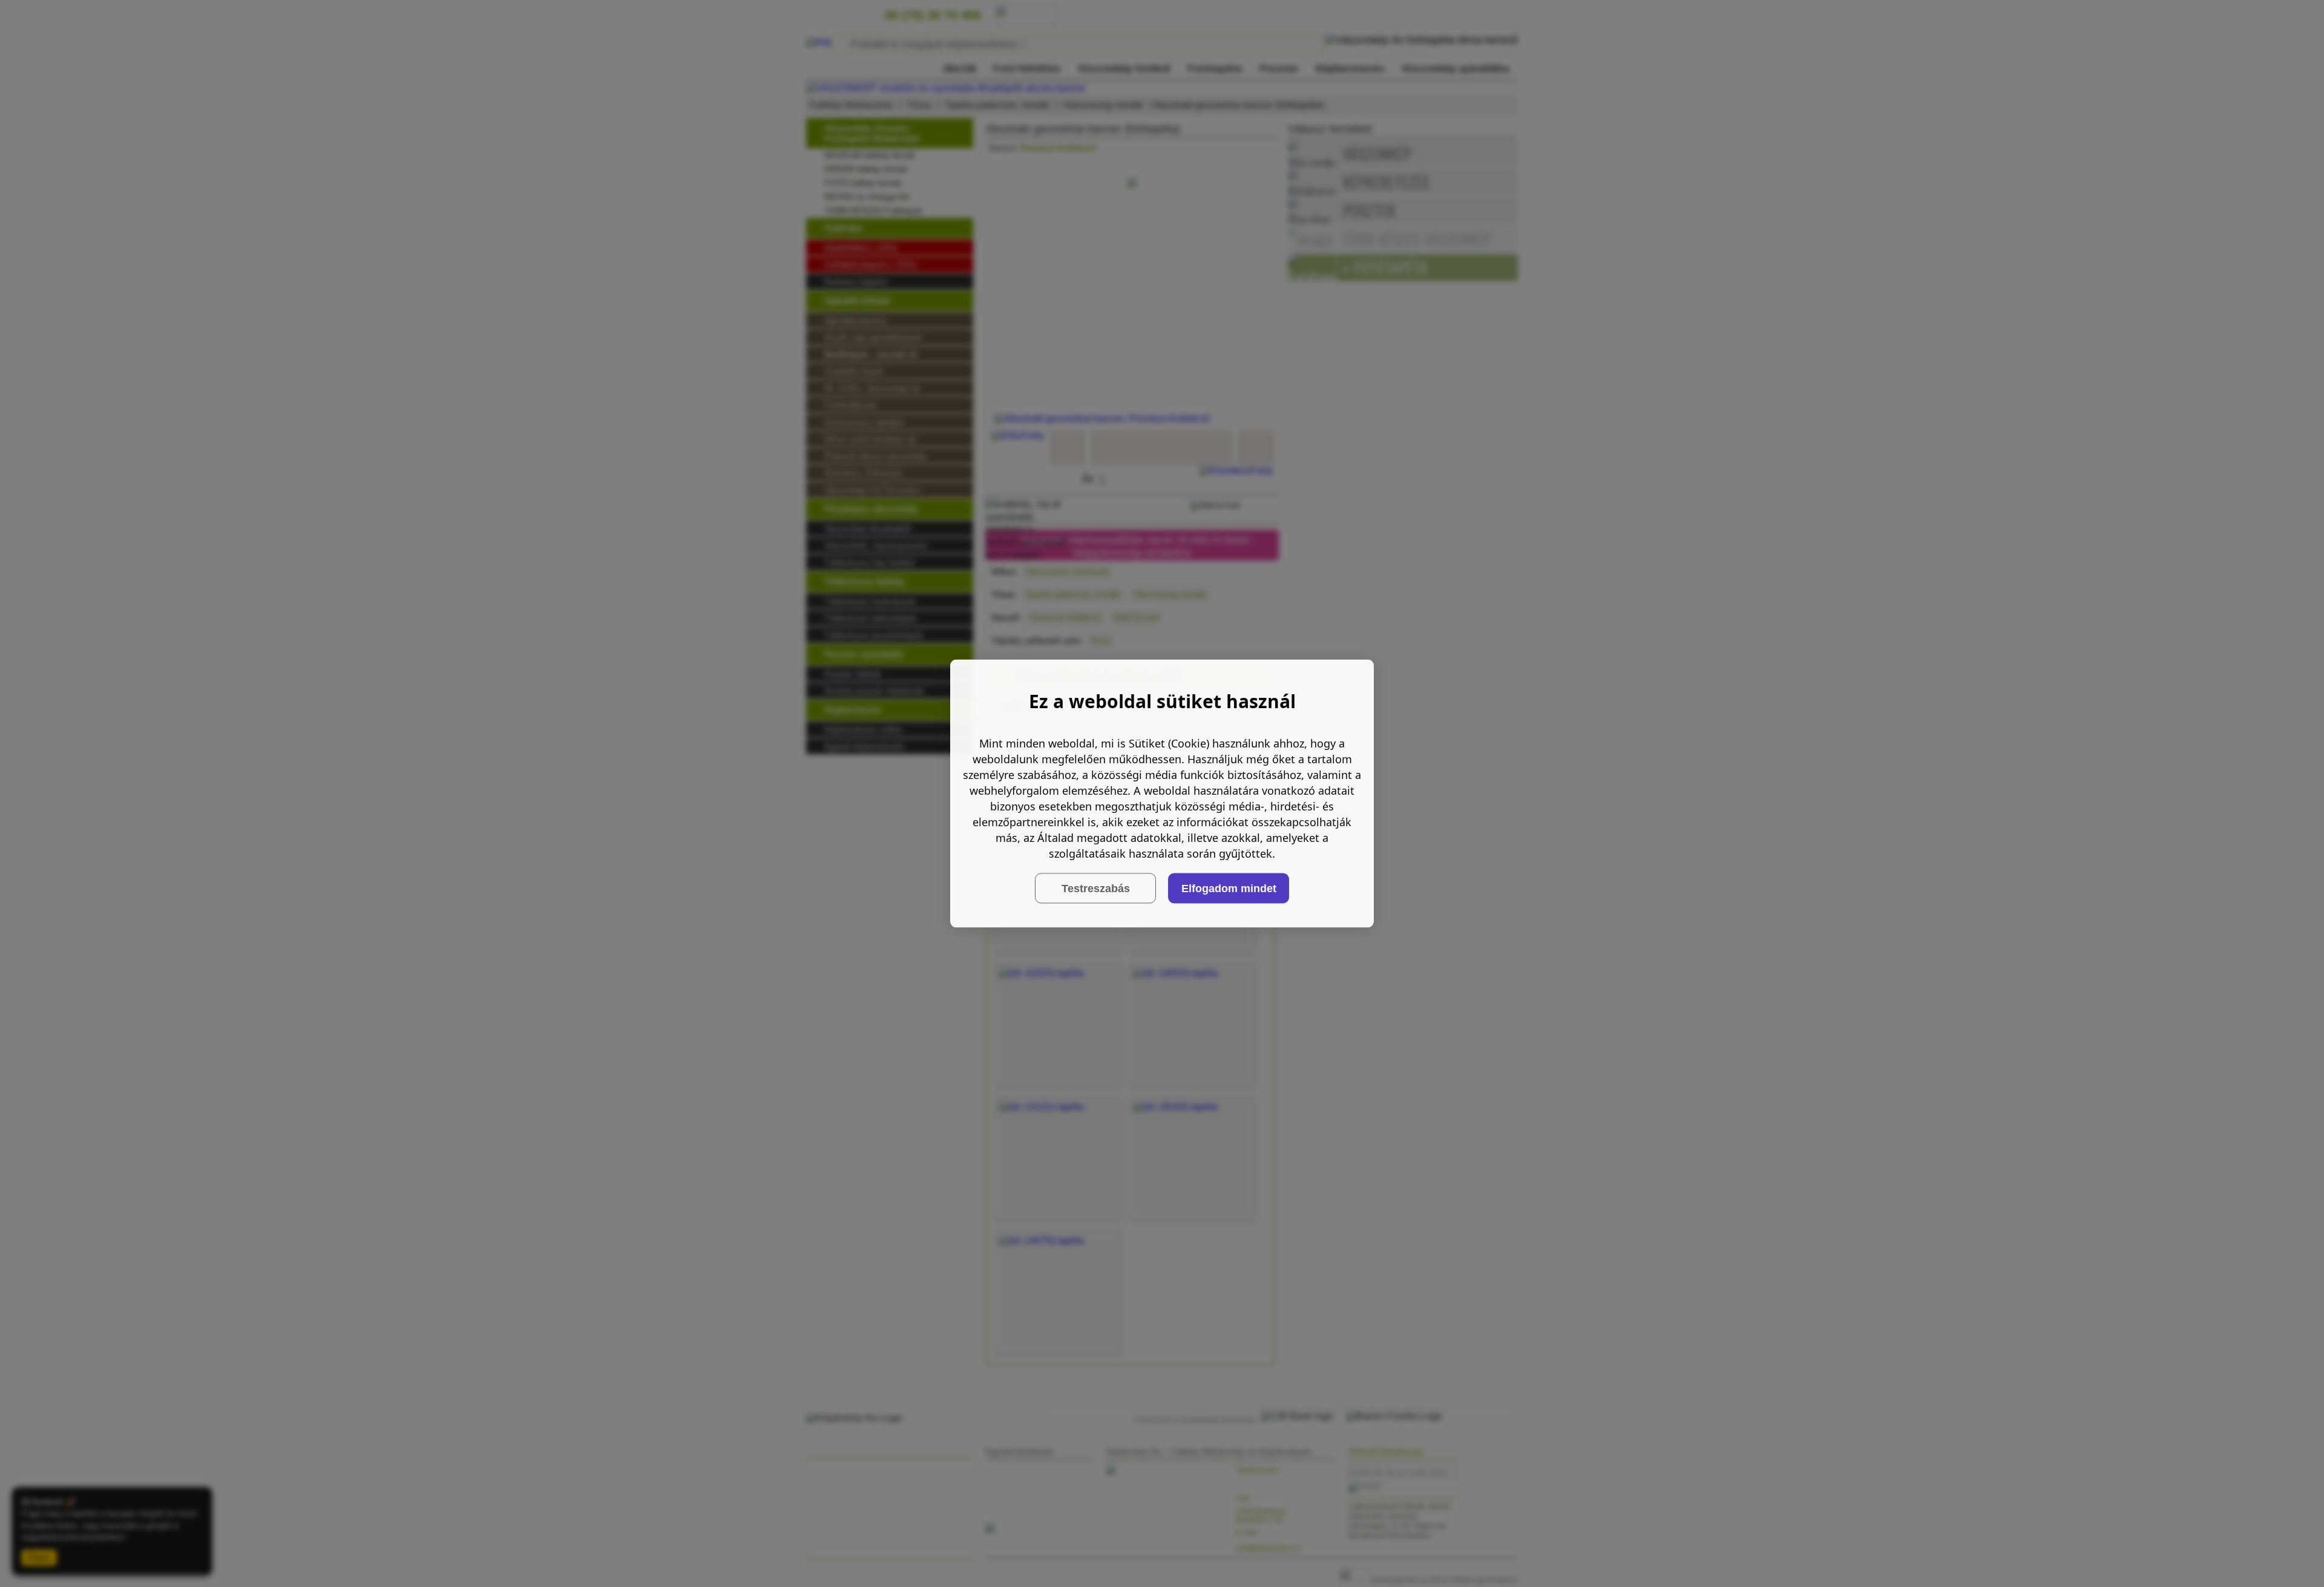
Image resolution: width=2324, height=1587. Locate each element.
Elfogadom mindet (1229, 888)
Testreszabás (1096, 888)
